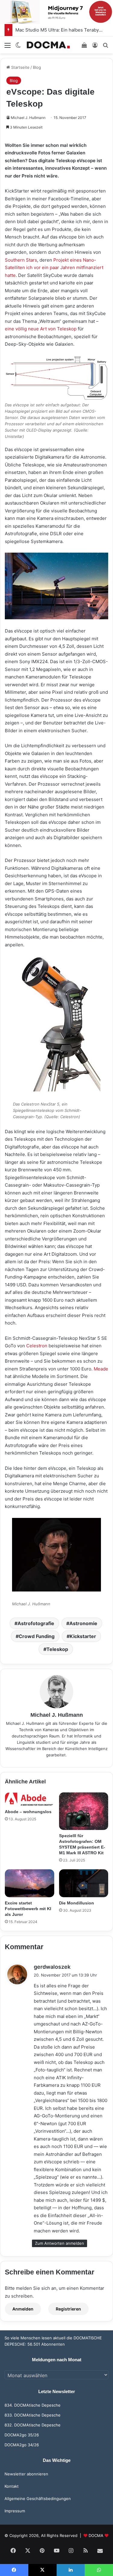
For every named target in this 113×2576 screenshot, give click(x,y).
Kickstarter (83, 1636)
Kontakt (12, 2486)
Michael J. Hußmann (28, 118)
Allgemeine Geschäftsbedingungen (38, 2499)
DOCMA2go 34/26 (22, 2445)
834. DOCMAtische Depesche (33, 2405)
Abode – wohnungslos (28, 1812)
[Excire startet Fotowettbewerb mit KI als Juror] (30, 1883)
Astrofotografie (36, 1623)
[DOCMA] (48, 45)
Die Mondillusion (77, 1903)
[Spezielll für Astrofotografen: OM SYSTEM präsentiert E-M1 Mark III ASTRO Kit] (84, 1811)
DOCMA (96, 2535)
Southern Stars (21, 260)
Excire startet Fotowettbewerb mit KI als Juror (28, 1909)
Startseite (20, 67)
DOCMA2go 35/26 (22, 2435)
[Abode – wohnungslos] (30, 1799)
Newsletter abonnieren (26, 2474)
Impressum (15, 2511)
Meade (101, 1369)
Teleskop (57, 1649)
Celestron (37, 1346)
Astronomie (83, 1623)
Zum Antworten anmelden (60, 2243)
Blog (37, 67)
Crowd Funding (37, 1636)
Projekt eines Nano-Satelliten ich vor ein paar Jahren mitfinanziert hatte (54, 268)
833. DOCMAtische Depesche (33, 2415)
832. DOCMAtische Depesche (33, 2425)
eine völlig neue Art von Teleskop (41, 329)
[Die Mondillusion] (84, 1883)
